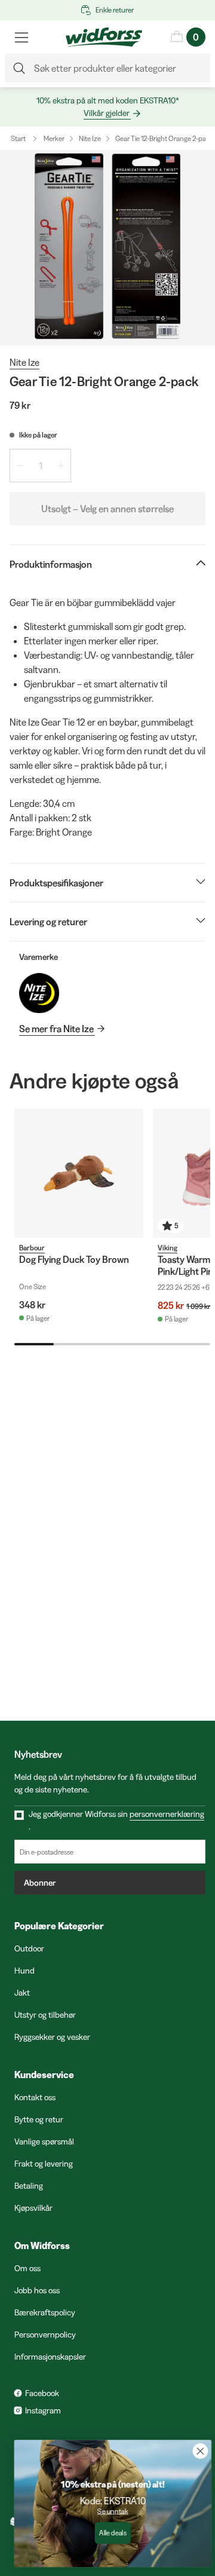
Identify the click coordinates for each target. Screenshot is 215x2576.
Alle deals (107, 2533)
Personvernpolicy (45, 2335)
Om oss (27, 2268)
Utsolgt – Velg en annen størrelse (107, 509)
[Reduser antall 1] (20, 466)
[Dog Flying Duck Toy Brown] (79, 1173)
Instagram (43, 2410)
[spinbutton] (40, 466)
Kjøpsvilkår (33, 2208)
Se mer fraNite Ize (56, 1029)
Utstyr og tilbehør (45, 2015)
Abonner (40, 1883)
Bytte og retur (39, 2119)
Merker (54, 138)
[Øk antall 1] (61, 466)
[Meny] (21, 37)
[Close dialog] (195, 2451)
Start (18, 138)
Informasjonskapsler (50, 2357)
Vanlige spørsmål (44, 2141)
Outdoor (29, 1948)
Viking (168, 1248)
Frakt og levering (44, 2164)
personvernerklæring (167, 1814)
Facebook (42, 2393)
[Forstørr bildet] (107, 248)
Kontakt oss (35, 2097)
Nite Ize (90, 138)
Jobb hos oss (37, 2290)
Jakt (22, 1993)
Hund (24, 1971)
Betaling (29, 2186)
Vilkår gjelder (107, 113)
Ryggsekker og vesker (52, 2037)
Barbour (32, 1248)
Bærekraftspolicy (45, 2312)
